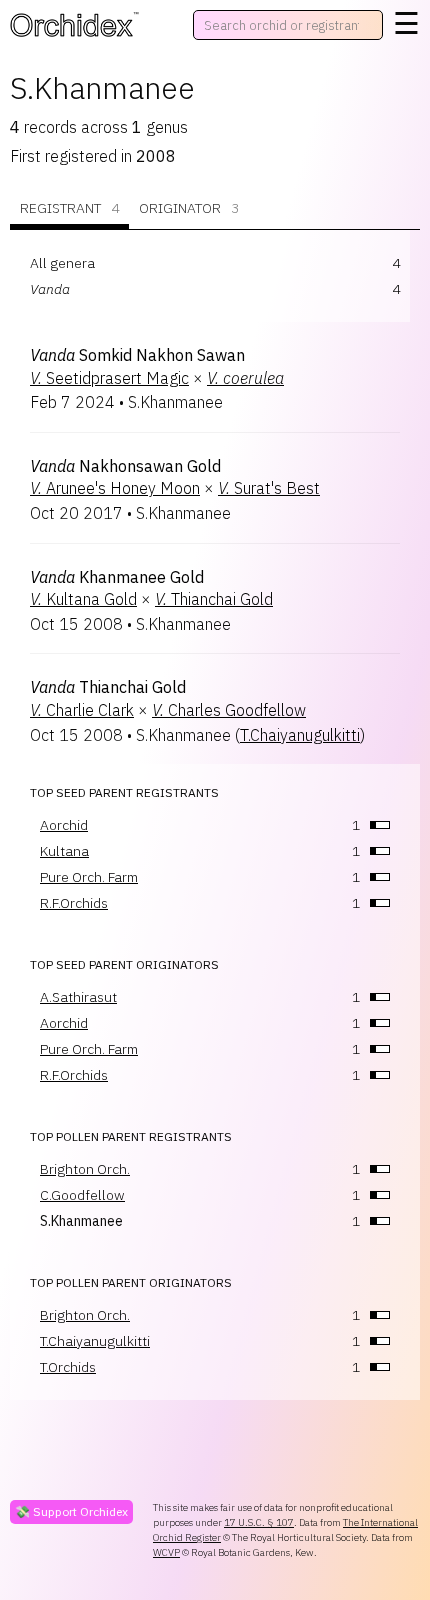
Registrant (69, 208)
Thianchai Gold (214, 599)
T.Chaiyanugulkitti (300, 735)
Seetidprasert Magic (109, 378)
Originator (189, 208)
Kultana (64, 851)
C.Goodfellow (82, 1195)
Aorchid (64, 825)
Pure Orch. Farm (89, 877)
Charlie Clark (82, 710)
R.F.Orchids (74, 903)
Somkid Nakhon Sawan (137, 355)
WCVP (166, 1552)
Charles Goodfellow (229, 710)
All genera (62, 263)
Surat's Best (269, 488)
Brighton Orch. (85, 1169)
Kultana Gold (83, 599)
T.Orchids (68, 1367)
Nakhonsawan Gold (125, 466)
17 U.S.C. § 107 (259, 1522)
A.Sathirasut (78, 997)
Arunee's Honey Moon (115, 488)
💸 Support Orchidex (71, 1511)
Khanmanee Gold (117, 577)
